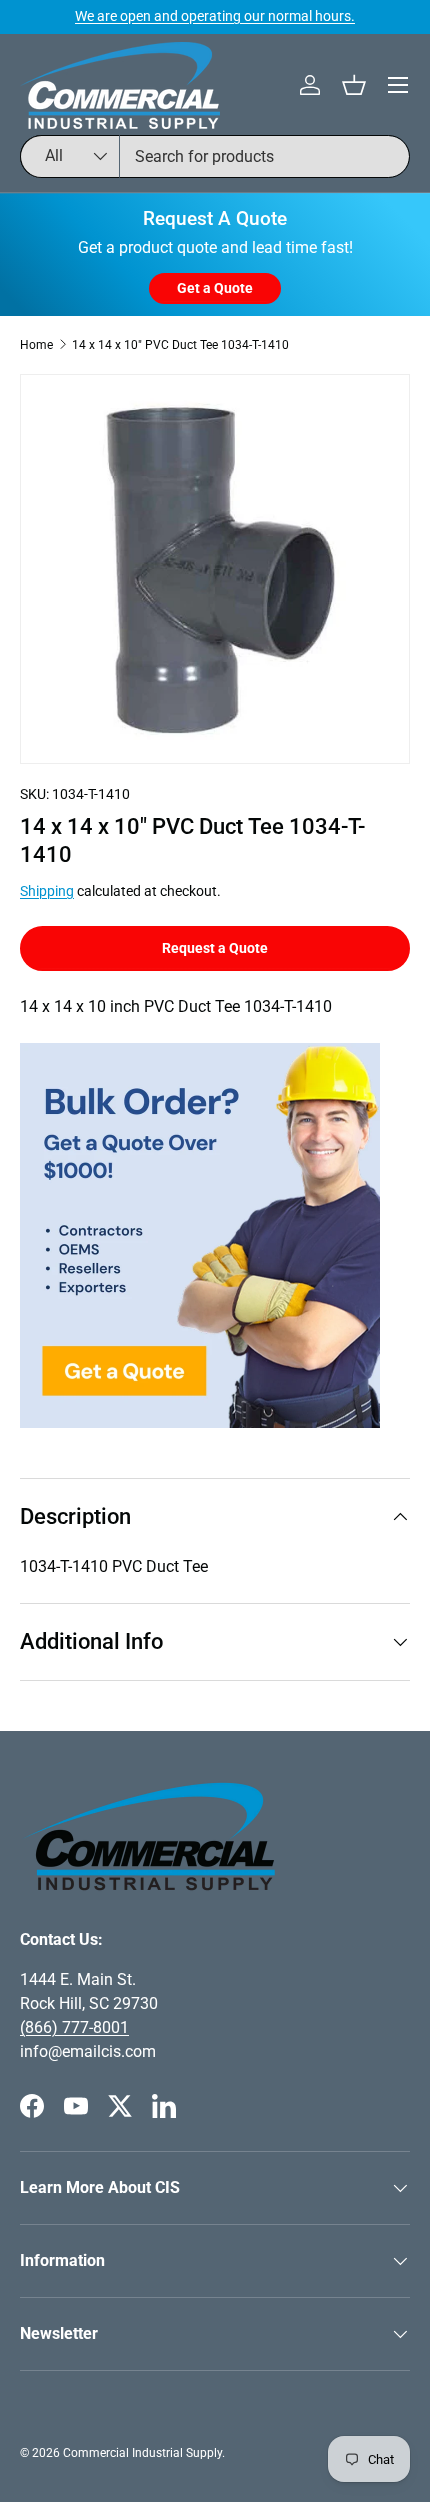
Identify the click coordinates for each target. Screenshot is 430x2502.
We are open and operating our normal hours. (215, 16)
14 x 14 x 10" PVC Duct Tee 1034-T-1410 (180, 345)
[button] (354, 85)
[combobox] (215, 156)
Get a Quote (215, 288)
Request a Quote (215, 948)
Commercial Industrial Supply (142, 2453)
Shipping (47, 891)
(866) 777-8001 (74, 2027)
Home (36, 345)
